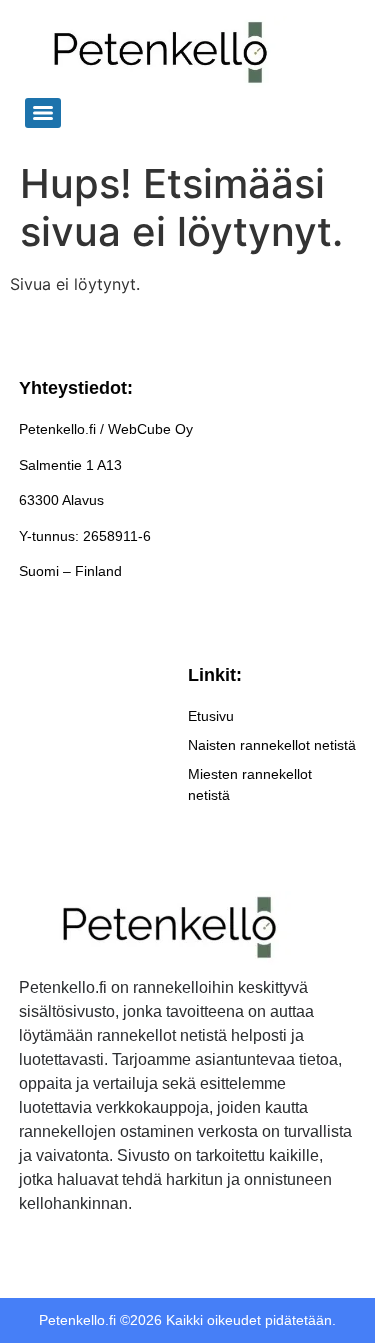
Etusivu (211, 716)
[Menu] (43, 113)
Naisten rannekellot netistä (272, 745)
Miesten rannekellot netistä (250, 784)
